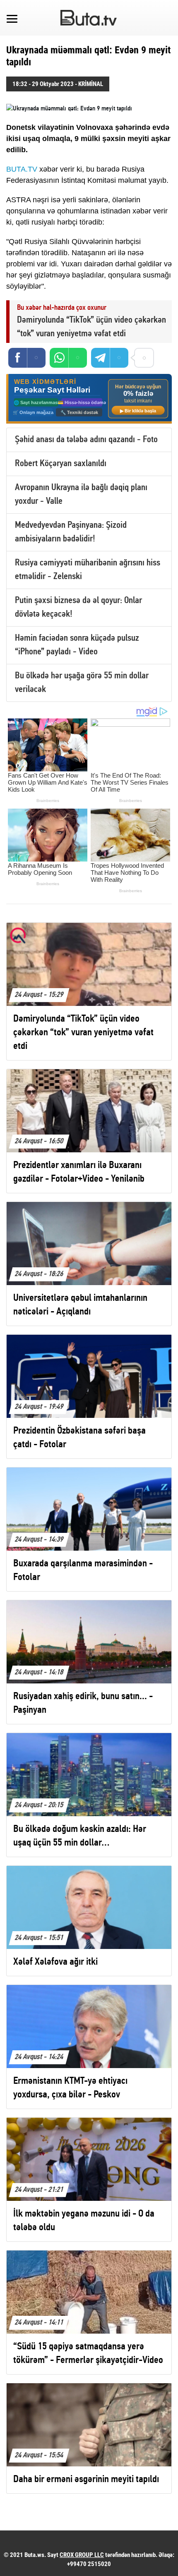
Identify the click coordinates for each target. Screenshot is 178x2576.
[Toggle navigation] (12, 18)
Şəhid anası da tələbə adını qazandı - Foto (86, 440)
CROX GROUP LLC (82, 2555)
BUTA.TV (22, 169)
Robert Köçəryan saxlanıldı (61, 464)
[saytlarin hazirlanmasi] (89, 399)
